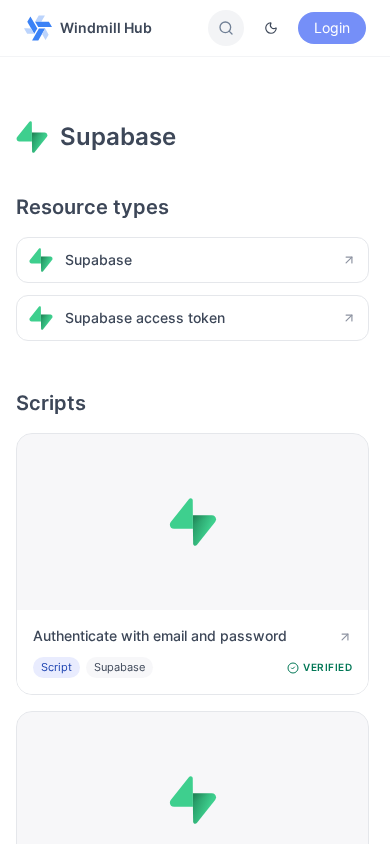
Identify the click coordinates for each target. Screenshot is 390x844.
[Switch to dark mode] (271, 28)
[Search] (226, 28)
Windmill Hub (106, 27)
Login (332, 27)
